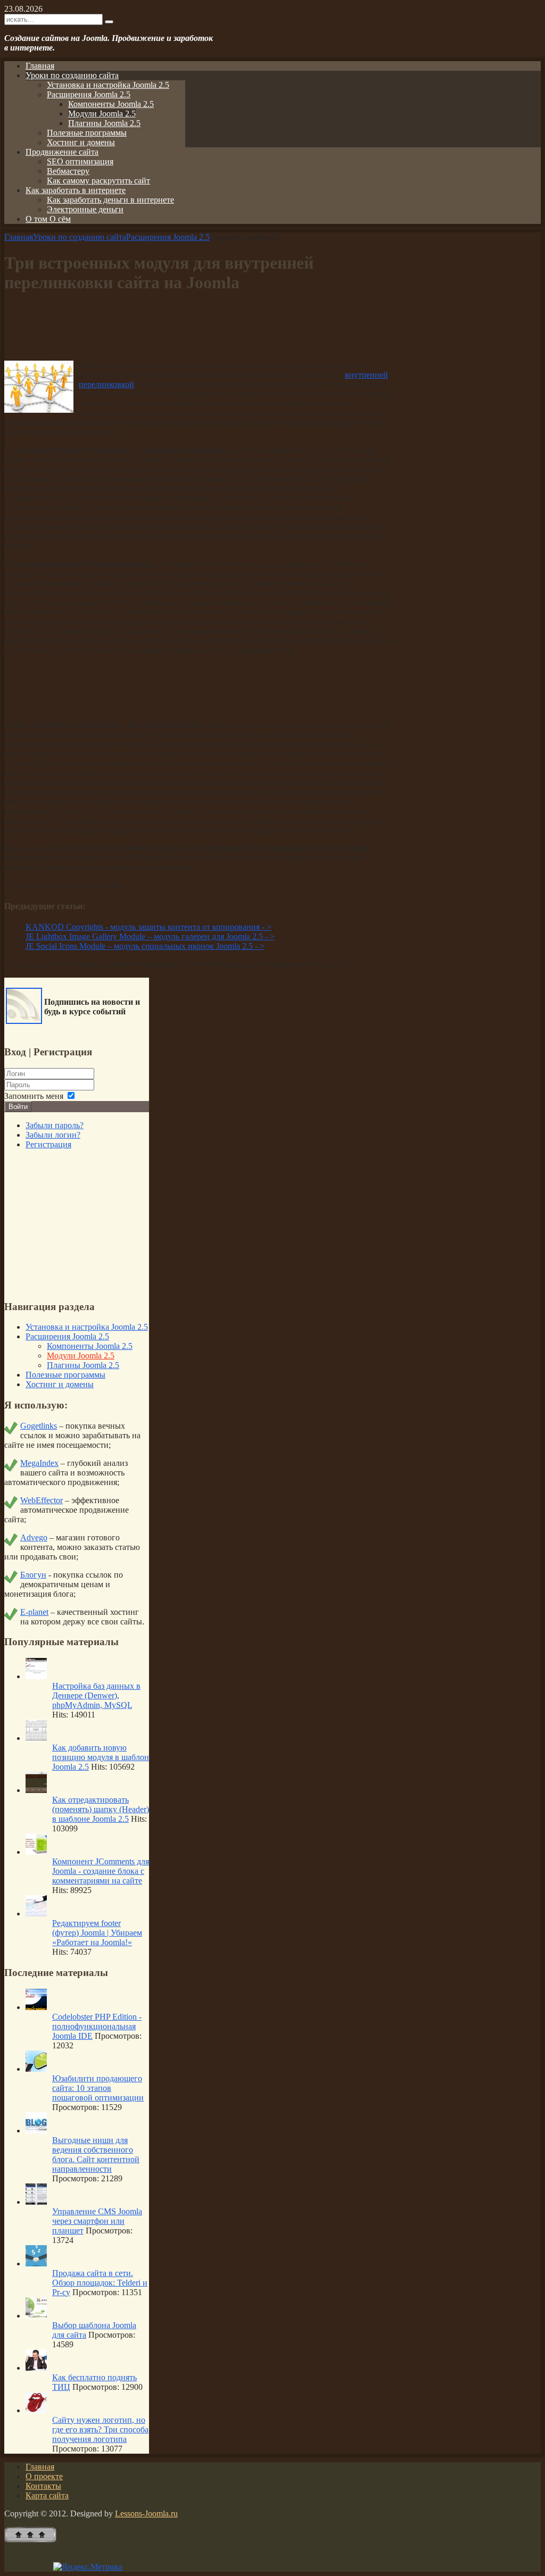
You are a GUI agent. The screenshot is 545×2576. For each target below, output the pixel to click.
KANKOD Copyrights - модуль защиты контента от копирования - (148, 927)
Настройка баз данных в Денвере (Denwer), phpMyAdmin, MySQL (96, 1695)
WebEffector (42, 1500)
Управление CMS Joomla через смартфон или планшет (97, 2221)
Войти (18, 1107)
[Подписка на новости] (24, 1021)
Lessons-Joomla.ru (146, 2514)
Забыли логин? (53, 1135)
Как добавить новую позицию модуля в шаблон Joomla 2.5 (101, 1757)
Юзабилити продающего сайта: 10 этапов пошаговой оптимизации (98, 2088)
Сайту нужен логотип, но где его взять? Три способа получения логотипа (100, 2429)
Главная (19, 237)
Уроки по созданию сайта (80, 237)
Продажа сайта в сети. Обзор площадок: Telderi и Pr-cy (100, 2283)
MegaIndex (39, 1463)
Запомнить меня (34, 1096)
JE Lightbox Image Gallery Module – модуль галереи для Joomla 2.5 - (150, 936)
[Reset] (109, 22)
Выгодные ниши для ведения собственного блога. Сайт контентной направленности (96, 2154)
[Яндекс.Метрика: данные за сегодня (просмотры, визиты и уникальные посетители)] (88, 2567)
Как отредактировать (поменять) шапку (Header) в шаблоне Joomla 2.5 (101, 1809)
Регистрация (48, 1144)
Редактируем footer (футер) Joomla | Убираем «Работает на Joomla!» (97, 1933)
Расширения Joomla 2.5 (168, 237)
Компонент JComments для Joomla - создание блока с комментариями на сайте (101, 1871)
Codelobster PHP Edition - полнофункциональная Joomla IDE (97, 2026)
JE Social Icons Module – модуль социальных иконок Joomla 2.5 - (145, 946)
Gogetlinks (39, 1426)
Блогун (33, 1575)
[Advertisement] (200, 328)
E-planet (34, 1612)
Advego (34, 1537)
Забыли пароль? (55, 1125)
